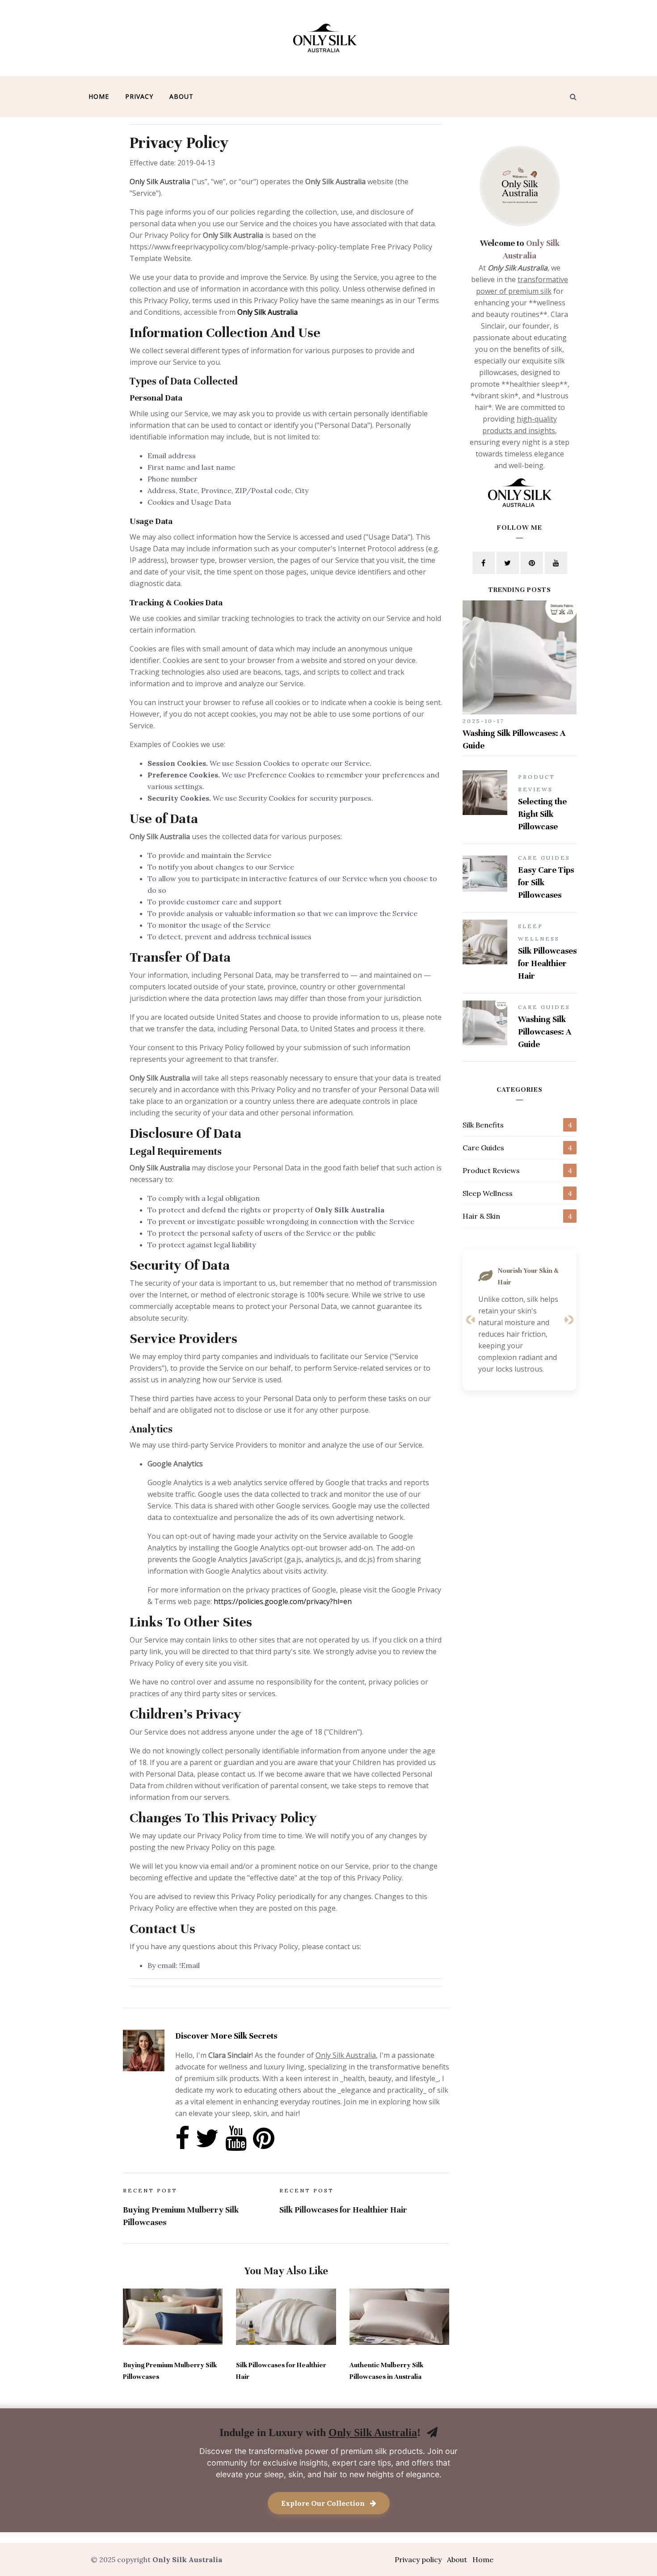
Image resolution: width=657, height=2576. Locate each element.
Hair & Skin (481, 1216)
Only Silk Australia (160, 182)
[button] (470, 1320)
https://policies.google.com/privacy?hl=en (283, 1601)
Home (99, 96)
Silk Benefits (483, 1125)
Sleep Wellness (488, 1193)
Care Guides (483, 1148)
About (181, 96)
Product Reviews (491, 1170)
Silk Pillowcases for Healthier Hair (547, 963)
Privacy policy (418, 2559)
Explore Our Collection (324, 2503)
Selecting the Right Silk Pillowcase (542, 814)
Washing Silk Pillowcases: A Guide (545, 1032)
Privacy (139, 96)
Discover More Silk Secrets (226, 2036)
